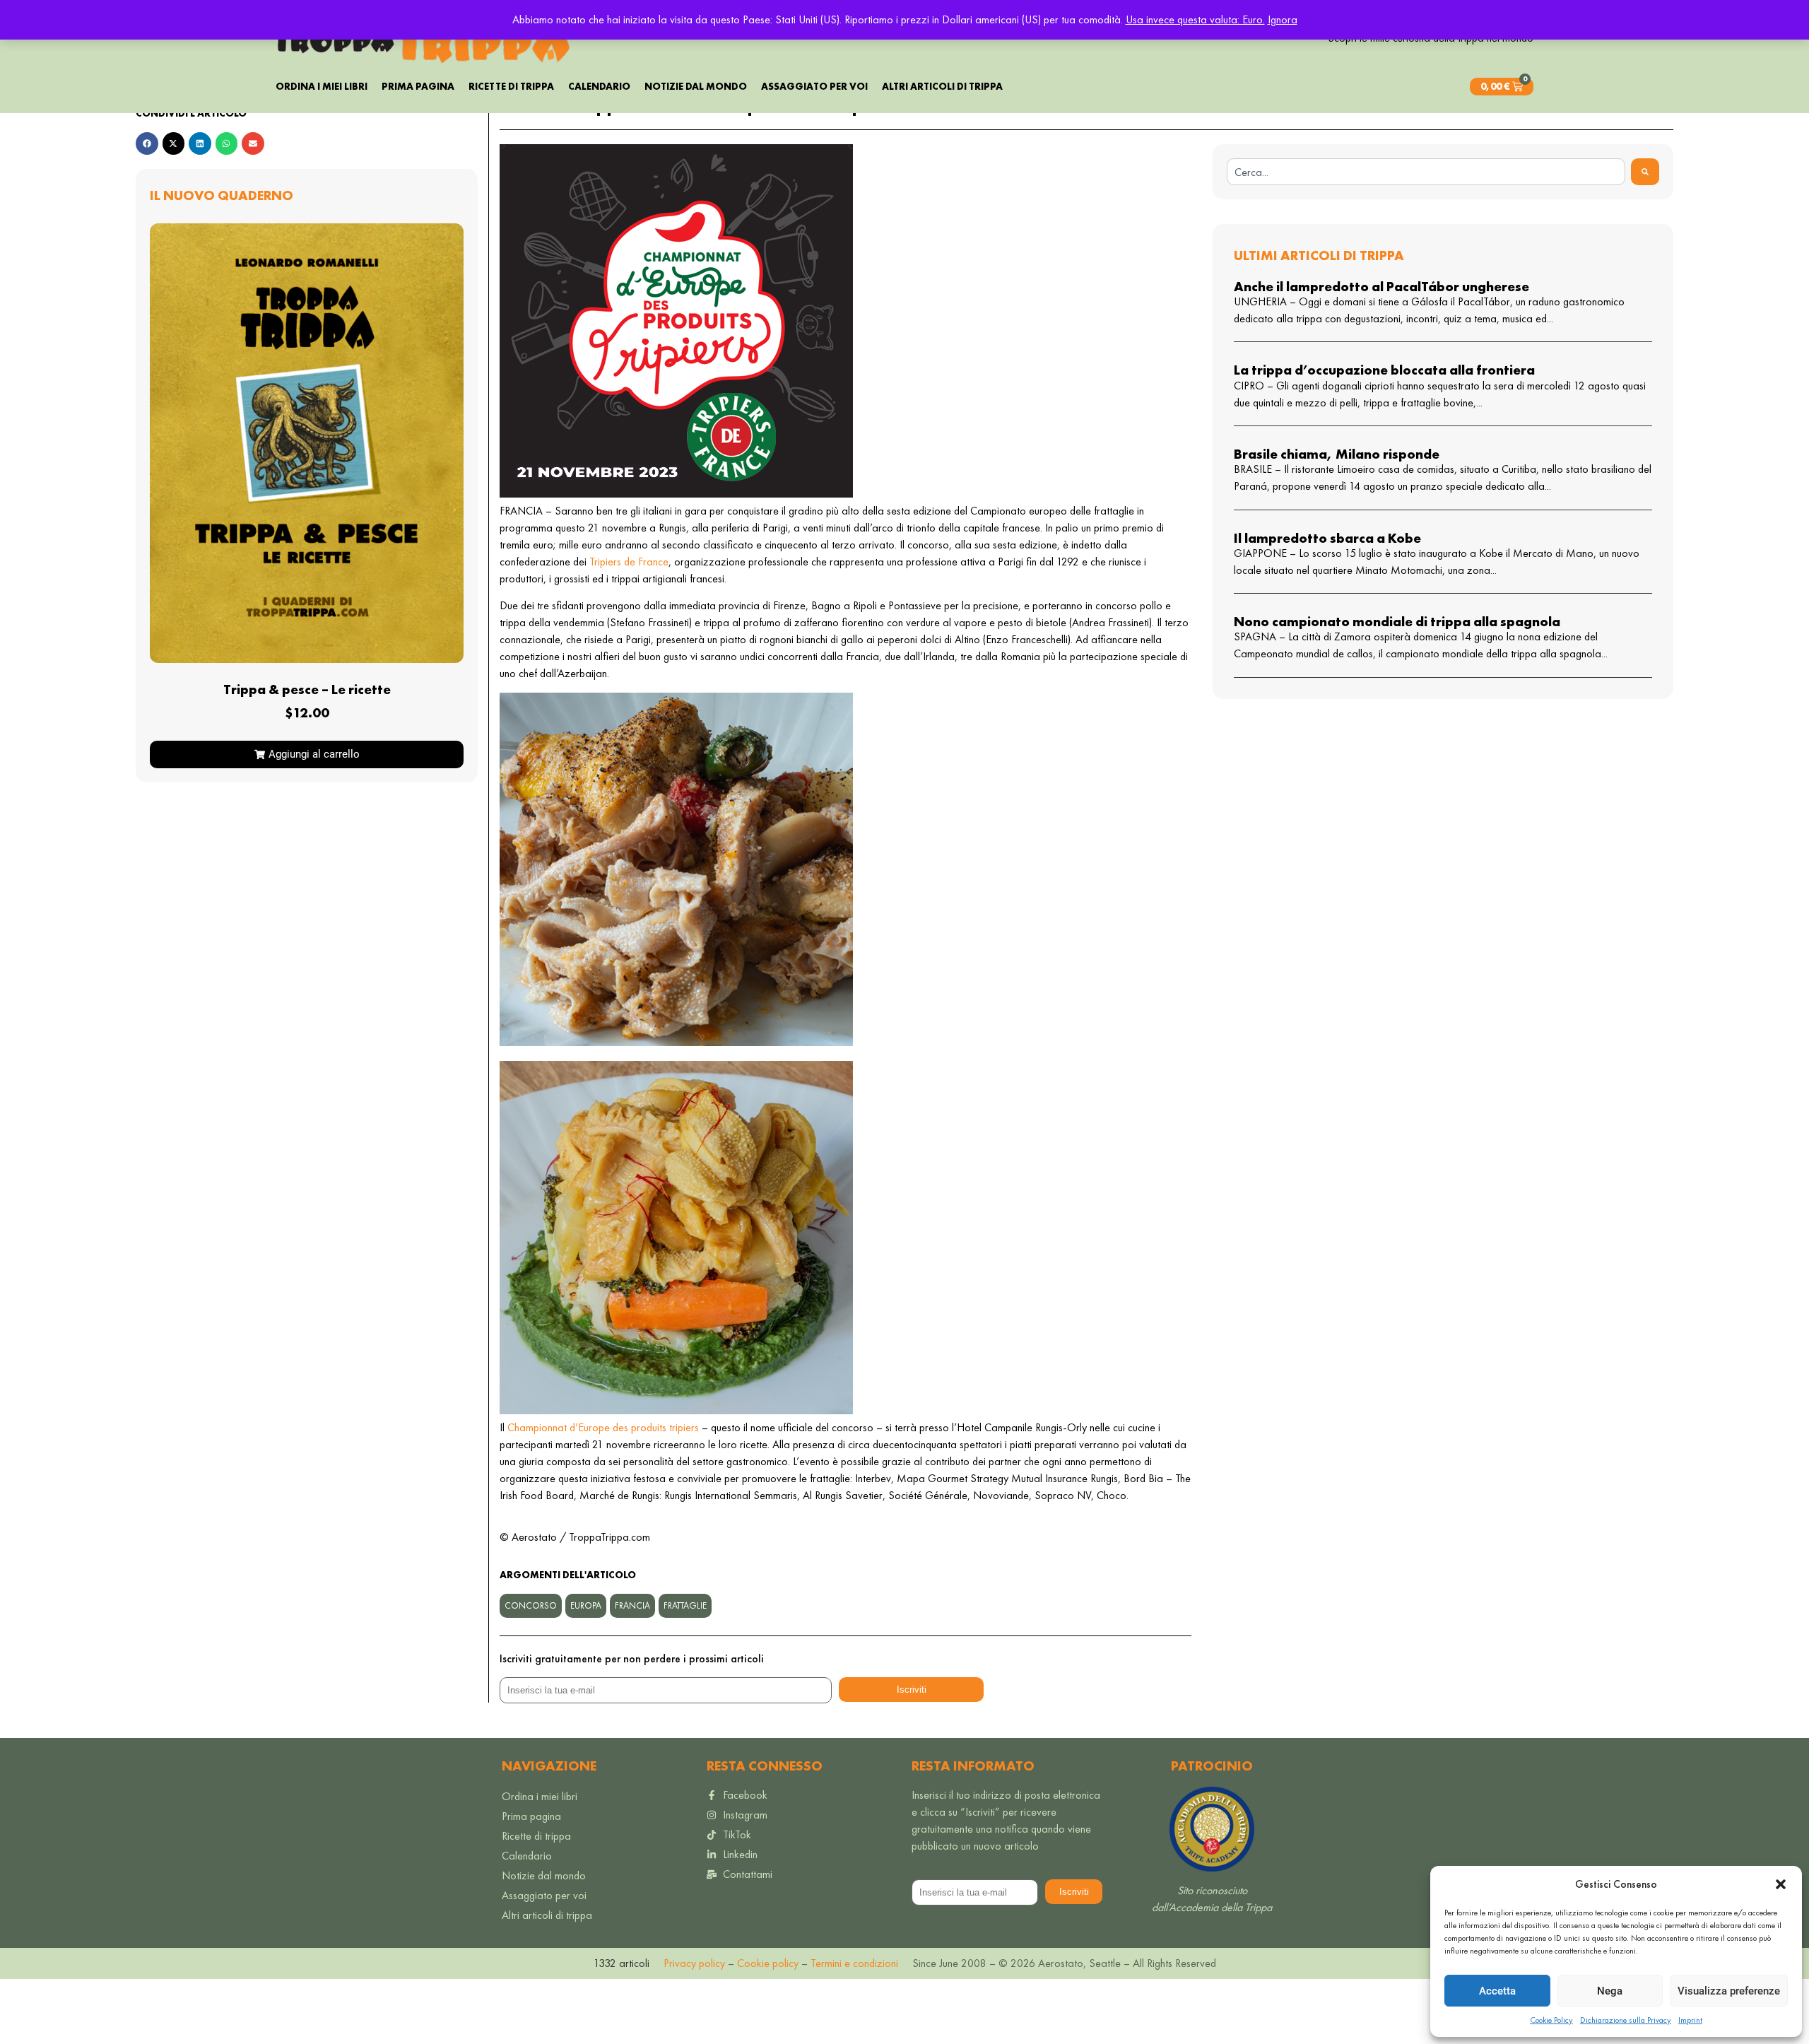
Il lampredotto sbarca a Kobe (1327, 538)
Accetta (1497, 1991)
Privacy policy (694, 1963)
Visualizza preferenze (1729, 1991)
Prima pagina (418, 86)
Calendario (599, 86)
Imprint (1690, 2020)
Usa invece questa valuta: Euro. (1195, 19)
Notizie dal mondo (696, 86)
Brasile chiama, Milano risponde (1337, 454)
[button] (1781, 1884)
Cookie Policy (1551, 2020)
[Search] (1645, 172)
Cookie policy (766, 1963)
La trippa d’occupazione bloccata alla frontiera (1384, 370)
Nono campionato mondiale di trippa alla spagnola (1397, 622)
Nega (1610, 1991)
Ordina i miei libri (322, 86)
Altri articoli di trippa (942, 86)
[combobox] (1426, 172)
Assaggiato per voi (814, 86)
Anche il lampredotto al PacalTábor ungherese (1381, 287)
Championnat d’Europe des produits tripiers (603, 1427)
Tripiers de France (629, 562)
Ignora (1283, 19)
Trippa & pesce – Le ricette (307, 689)
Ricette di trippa (511, 86)
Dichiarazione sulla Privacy (1626, 2020)
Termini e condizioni (854, 1963)
